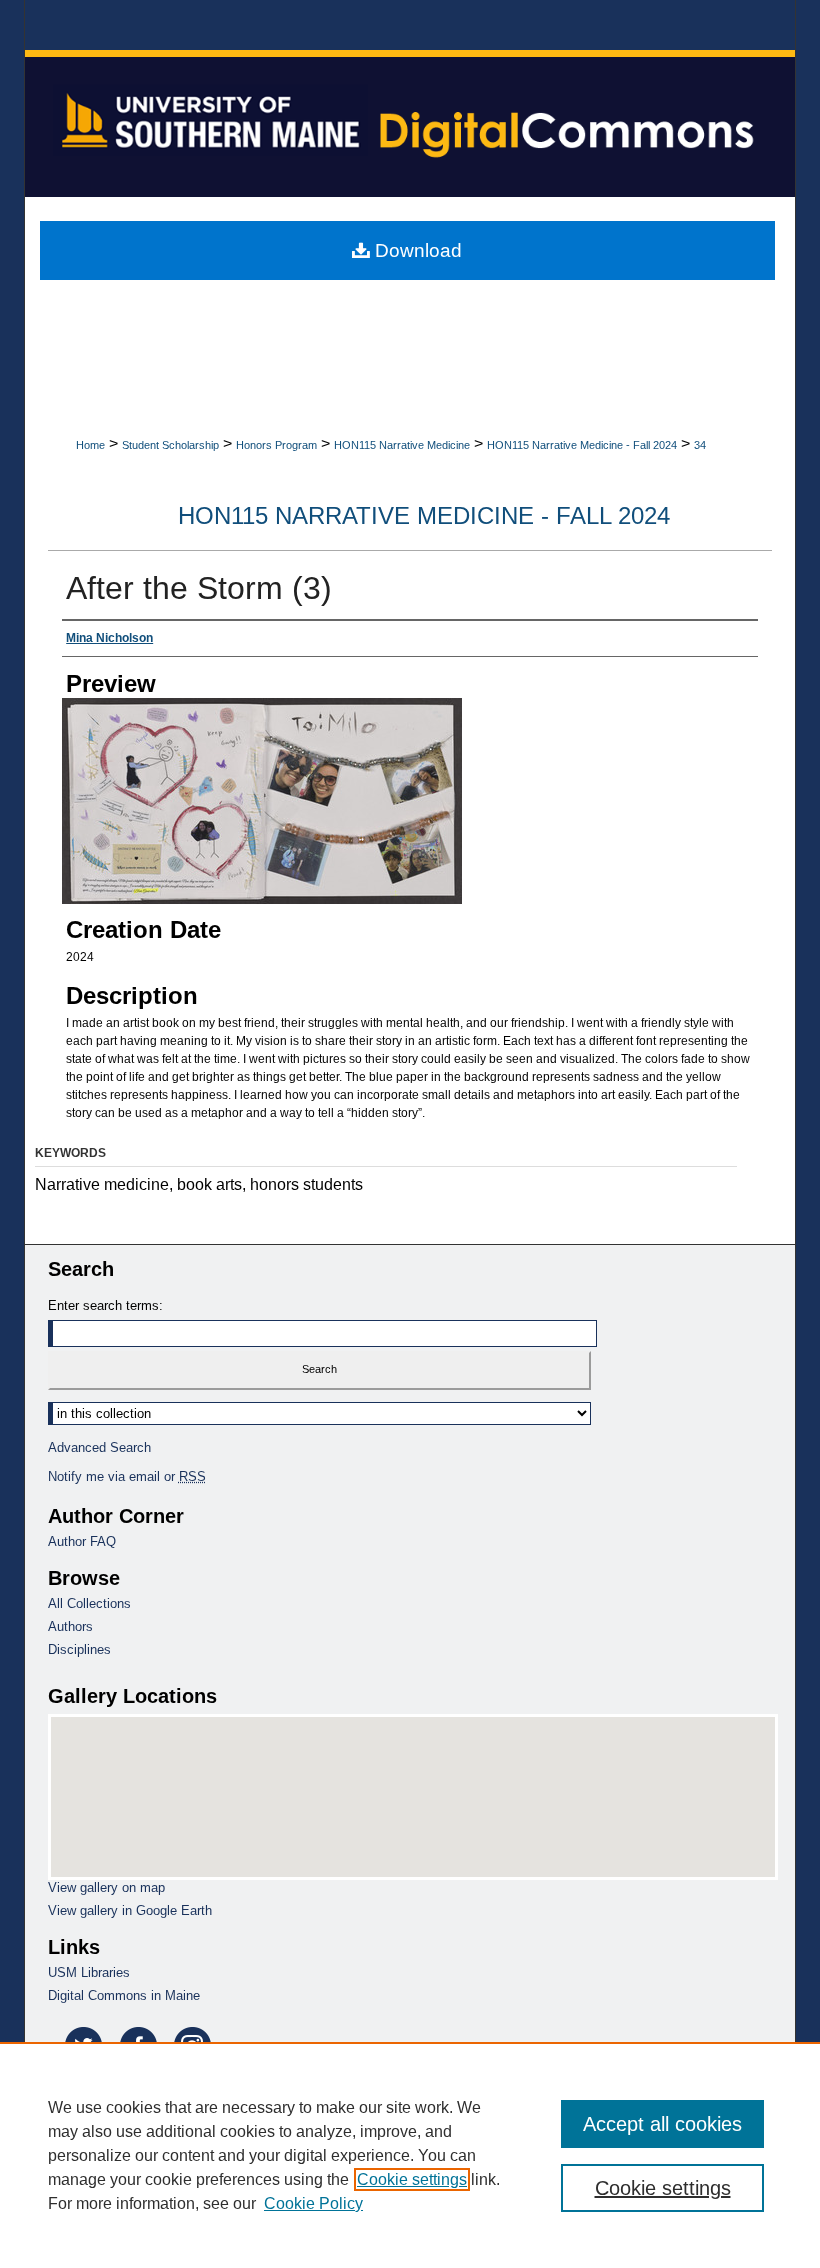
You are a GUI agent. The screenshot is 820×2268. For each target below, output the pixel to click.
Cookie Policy (313, 2203)
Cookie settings (412, 2179)
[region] (410, 2155)
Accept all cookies (662, 2124)
